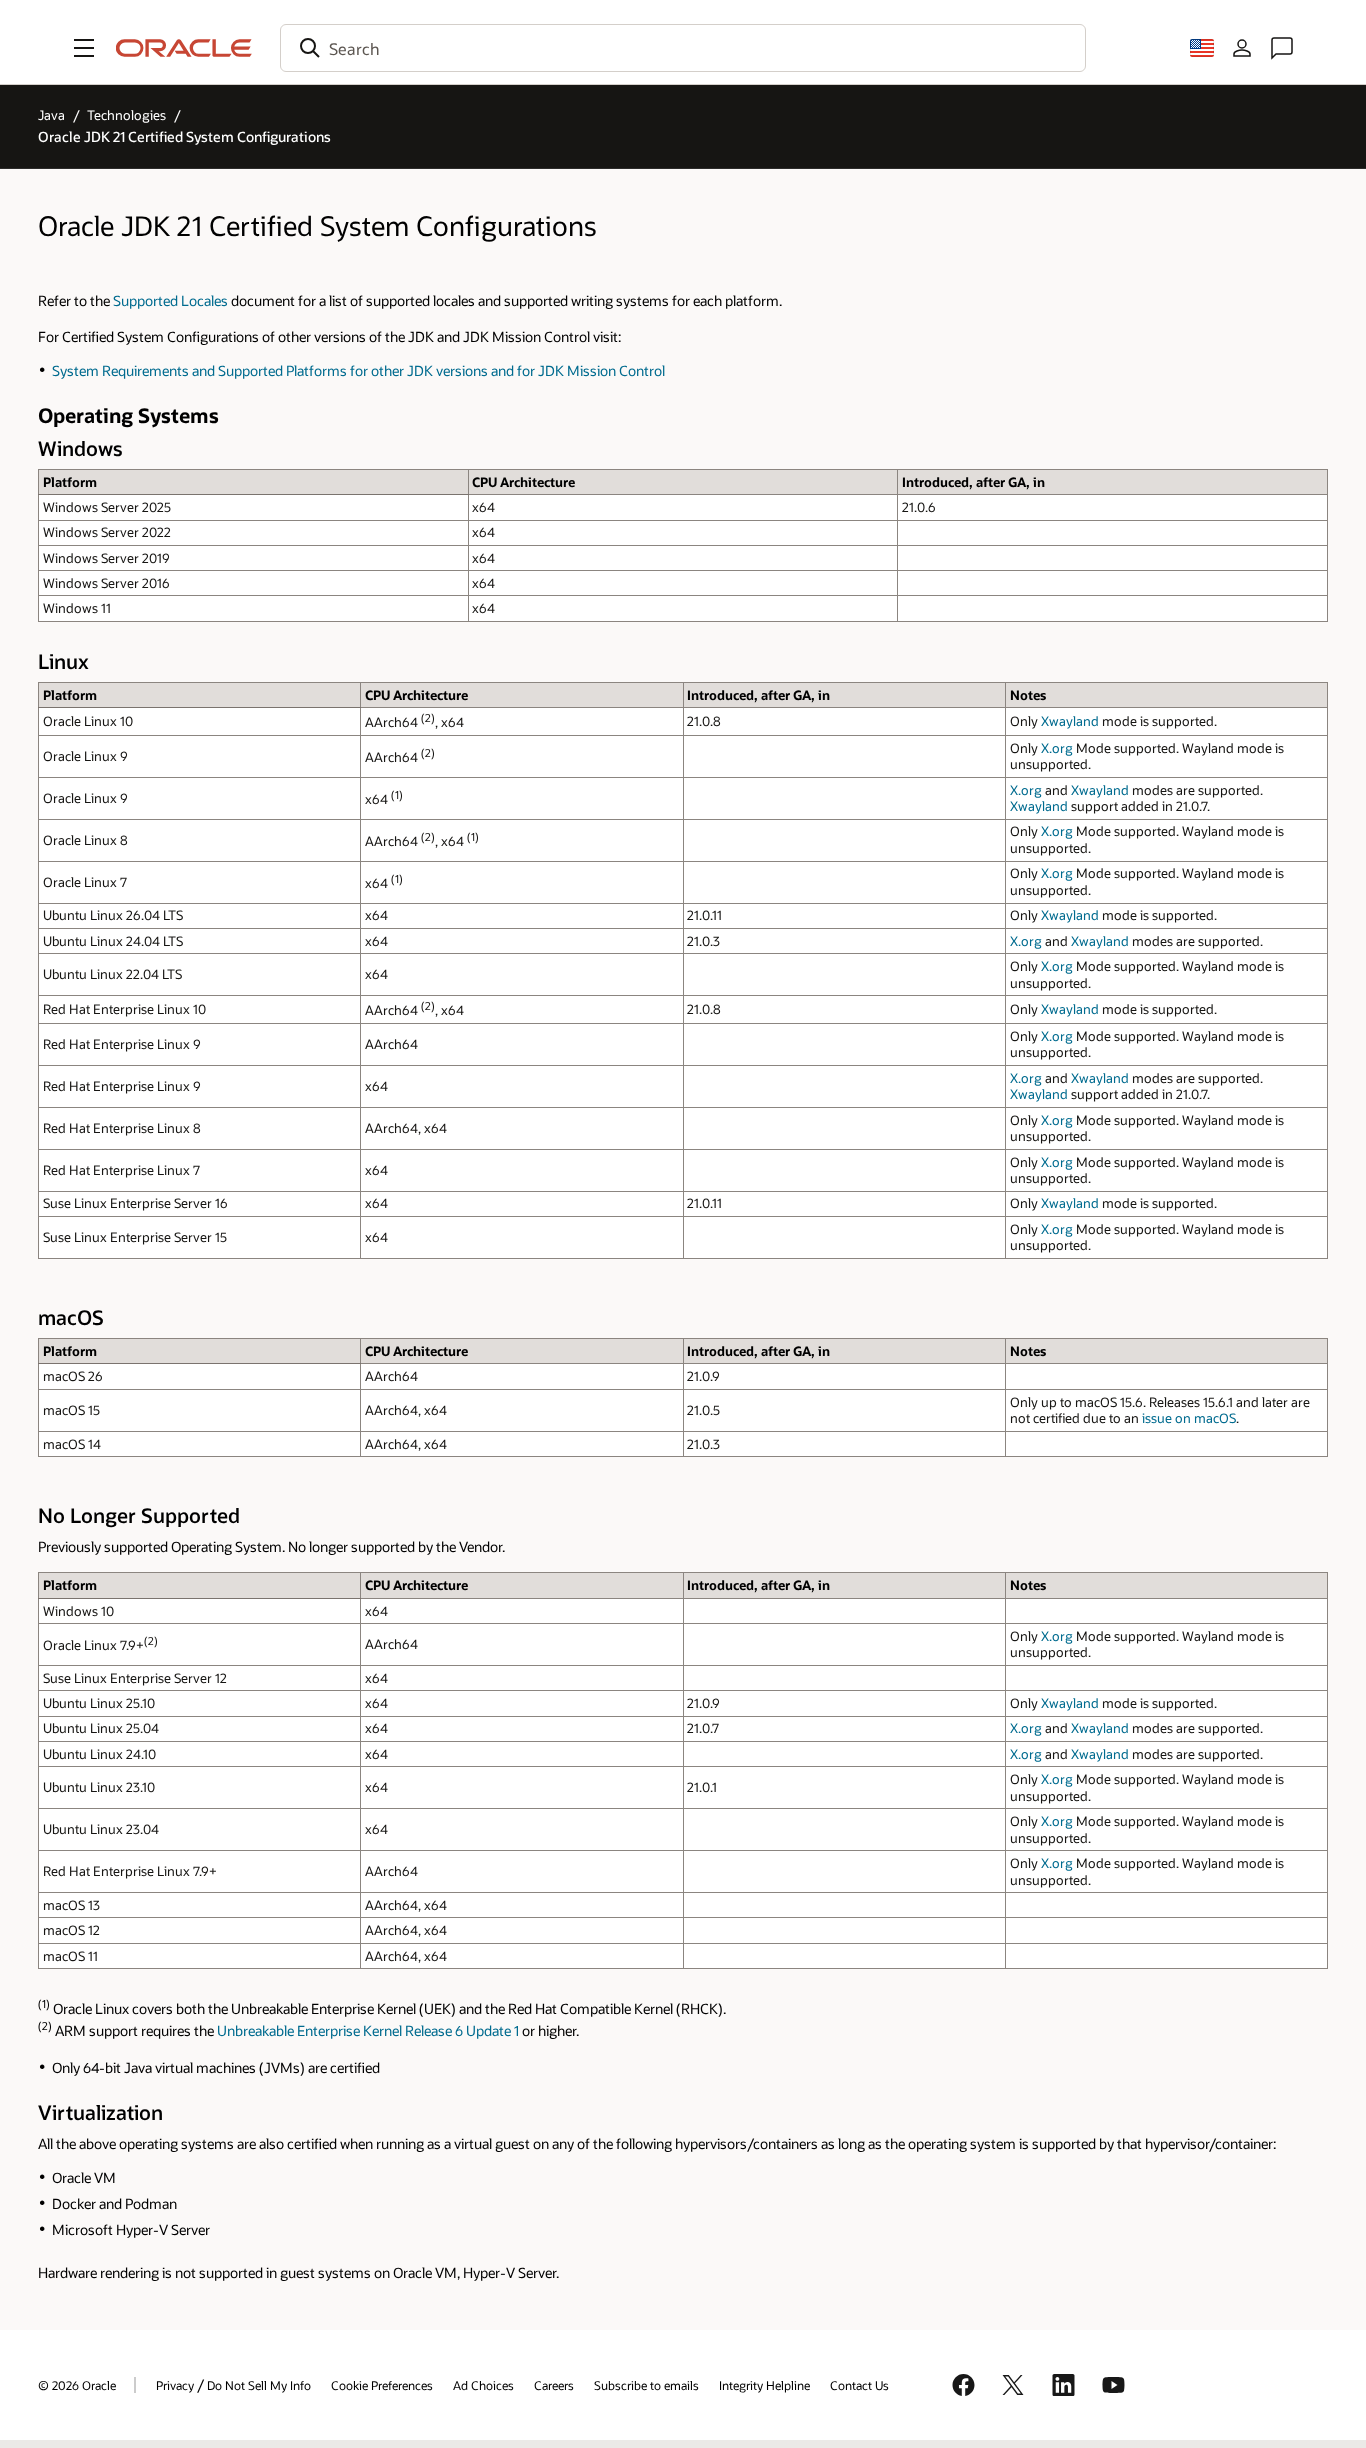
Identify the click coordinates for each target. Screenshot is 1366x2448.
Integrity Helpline (764, 2385)
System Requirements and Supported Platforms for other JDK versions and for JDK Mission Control (358, 370)
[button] (84, 48)
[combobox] (683, 48)
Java (51, 115)
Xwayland (1070, 721)
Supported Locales (170, 300)
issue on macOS (1189, 1418)
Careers (554, 2385)
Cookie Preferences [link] (382, 2385)
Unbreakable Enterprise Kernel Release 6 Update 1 (368, 2030)
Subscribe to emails (646, 2385)
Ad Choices (483, 2385)
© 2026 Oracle (77, 2385)
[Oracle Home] (184, 48)
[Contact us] (1282, 48)
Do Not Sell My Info (259, 2385)
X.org (1057, 748)
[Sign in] (1242, 48)
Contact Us (859, 2385)
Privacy (175, 2385)
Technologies (126, 115)
